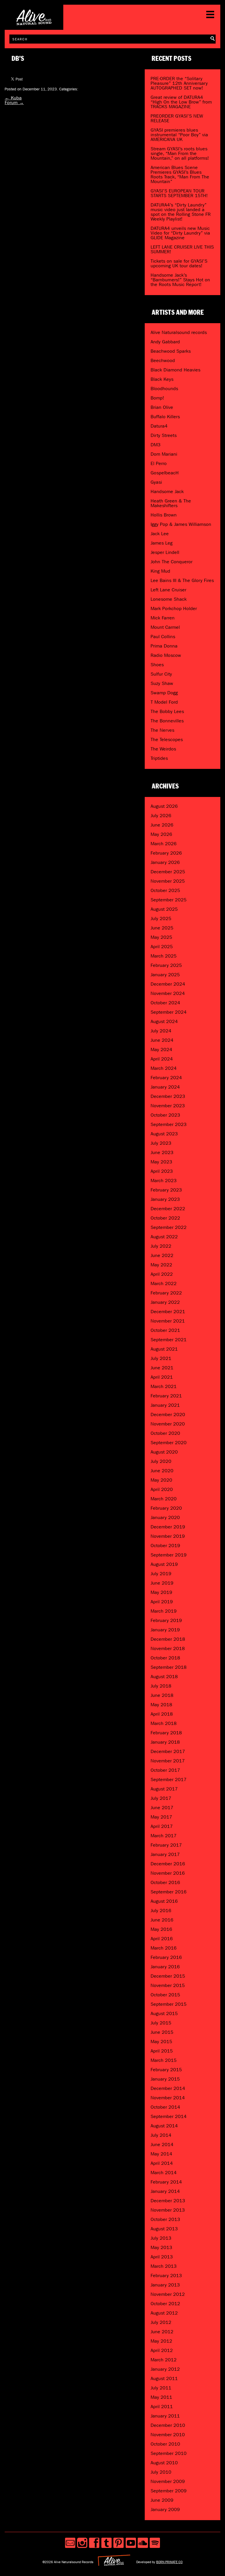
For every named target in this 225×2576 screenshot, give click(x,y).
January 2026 (165, 862)
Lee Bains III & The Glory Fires (182, 580)
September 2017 (169, 1779)
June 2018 (162, 1695)
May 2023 (161, 1162)
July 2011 (161, 2388)
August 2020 (164, 1452)
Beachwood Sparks (171, 351)
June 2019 (162, 1583)
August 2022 (164, 1237)
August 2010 (164, 2463)
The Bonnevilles (167, 721)
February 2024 (166, 1078)
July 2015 (161, 2023)
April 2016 (162, 1939)
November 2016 (168, 1873)
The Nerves (162, 730)
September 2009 (169, 2491)
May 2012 (161, 2341)
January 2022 (165, 1302)
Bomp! (157, 398)
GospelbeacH (165, 473)
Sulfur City (161, 674)
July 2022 (161, 1246)
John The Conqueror (172, 562)
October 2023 (165, 1115)
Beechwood (163, 360)
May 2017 (161, 1817)
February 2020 (166, 1508)
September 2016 (169, 1892)
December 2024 (168, 984)
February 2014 (166, 2182)
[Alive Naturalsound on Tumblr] (106, 2543)
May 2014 (161, 2154)
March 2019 (164, 1611)
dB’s (18, 59)
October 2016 (165, 1882)
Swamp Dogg (164, 693)
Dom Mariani (164, 454)
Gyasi (156, 482)
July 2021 (161, 1358)
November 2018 (168, 1648)
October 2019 (165, 1546)
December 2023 (168, 1096)
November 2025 (168, 881)
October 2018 (165, 1658)
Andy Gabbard (165, 342)
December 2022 (168, 1209)
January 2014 (165, 2191)
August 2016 (164, 1901)
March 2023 (164, 1181)
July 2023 (161, 1143)
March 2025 (164, 956)
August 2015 (164, 2013)
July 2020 (161, 1461)
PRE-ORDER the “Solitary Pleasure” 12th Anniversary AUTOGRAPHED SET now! (179, 83)
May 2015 (161, 2042)
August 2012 (164, 2313)
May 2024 (161, 1049)
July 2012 (161, 2322)
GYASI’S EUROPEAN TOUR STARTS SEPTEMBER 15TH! (179, 193)
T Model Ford (164, 702)
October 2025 (165, 890)
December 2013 (168, 2201)
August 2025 (164, 909)
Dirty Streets (164, 435)
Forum (14, 103)
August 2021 (164, 1349)
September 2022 (169, 1227)
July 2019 (161, 1574)
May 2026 (161, 834)
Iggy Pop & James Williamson (181, 524)
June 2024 (162, 1040)
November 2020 (168, 1424)
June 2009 (162, 2500)
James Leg (162, 543)
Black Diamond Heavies (175, 370)
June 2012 (162, 2332)
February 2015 (166, 2070)
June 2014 (162, 2144)
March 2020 (164, 1499)
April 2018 (162, 1714)
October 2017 (165, 1770)
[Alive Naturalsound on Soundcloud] (143, 2543)
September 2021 (169, 1340)
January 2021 (165, 1405)
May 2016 (161, 1929)
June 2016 (162, 1920)
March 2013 (164, 2266)
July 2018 (161, 1686)
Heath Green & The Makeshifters (171, 503)
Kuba (13, 98)
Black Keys (162, 379)
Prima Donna (164, 646)
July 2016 (161, 1911)
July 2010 (161, 2472)
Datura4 (159, 426)
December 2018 (168, 1639)
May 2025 (161, 937)
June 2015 (162, 2032)
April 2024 (162, 1059)
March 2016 (164, 1948)
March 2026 (164, 844)
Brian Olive (162, 407)
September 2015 (169, 2004)
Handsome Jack (167, 491)
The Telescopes (167, 739)
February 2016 (166, 1957)
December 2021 (168, 1312)
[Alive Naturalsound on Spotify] (155, 2543)
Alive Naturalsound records (179, 332)
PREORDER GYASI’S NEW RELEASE (177, 118)
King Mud (160, 571)
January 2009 (165, 2509)
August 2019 (164, 1564)
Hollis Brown (164, 515)
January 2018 (165, 1742)
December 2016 (168, 1864)
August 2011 (164, 2378)
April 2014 (162, 2163)
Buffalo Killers (165, 417)
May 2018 (161, 1705)
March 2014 (164, 2173)
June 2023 (162, 1152)
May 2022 (161, 1265)
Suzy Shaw (162, 683)
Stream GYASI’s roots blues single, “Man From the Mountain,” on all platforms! (180, 153)
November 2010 (168, 2435)
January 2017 (165, 1854)
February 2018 (166, 1733)
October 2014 (165, 2107)
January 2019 (165, 1630)
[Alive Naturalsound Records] (34, 23)
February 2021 (166, 1396)
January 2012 (165, 2369)
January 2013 (165, 2285)
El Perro (159, 463)
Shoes (157, 665)
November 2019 (168, 1536)
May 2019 (161, 1592)
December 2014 (168, 2088)
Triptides (159, 758)
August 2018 (164, 1677)
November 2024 (168, 993)
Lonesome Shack (169, 599)
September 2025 (169, 900)
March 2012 (164, 2360)
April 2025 (162, 947)
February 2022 (166, 1293)
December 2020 (168, 1414)
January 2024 (165, 1087)
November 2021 (168, 1321)
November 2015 (168, 1985)
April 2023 (162, 1171)
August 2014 (164, 2126)
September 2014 (169, 2116)
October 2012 (165, 2304)
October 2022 (165, 1218)
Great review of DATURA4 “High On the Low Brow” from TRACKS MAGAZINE (181, 102)
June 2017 (162, 1808)
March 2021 (164, 1386)
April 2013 (162, 2257)
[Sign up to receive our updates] (70, 2543)
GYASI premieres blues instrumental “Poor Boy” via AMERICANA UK (179, 135)
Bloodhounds (164, 389)
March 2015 (164, 2060)
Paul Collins (163, 637)
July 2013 (161, 2238)
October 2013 (165, 2219)
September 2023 (169, 1124)
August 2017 (164, 1789)
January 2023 (165, 1199)
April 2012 (162, 2350)
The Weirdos (163, 749)
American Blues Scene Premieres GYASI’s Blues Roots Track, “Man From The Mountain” (180, 174)
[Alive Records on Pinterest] (119, 2543)
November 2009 (168, 2481)
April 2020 (162, 1489)
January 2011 (165, 2416)
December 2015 (168, 1976)
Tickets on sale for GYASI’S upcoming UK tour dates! (179, 263)
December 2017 (168, 1751)
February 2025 (166, 965)
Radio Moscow (166, 655)
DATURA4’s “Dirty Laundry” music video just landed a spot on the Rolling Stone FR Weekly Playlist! (181, 212)
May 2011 (161, 2397)
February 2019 (166, 1620)
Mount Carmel (165, 627)
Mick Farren (163, 618)
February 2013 (166, 2275)
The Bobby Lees (167, 711)
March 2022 (164, 1283)
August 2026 (164, 806)
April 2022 (162, 1274)
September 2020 (169, 1443)
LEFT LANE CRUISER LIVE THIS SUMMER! (182, 249)
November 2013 (168, 2210)
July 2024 (161, 1031)
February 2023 (166, 1190)
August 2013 (164, 2229)
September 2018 (169, 1667)
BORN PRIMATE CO (169, 2562)
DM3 (156, 445)
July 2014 (161, 2135)
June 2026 (162, 825)
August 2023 (164, 1134)
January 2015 (165, 2079)
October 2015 (165, 1995)
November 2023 (168, 1106)
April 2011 (162, 2407)
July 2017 (161, 1798)
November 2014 (168, 2098)
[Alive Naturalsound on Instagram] (82, 2543)
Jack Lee (160, 534)
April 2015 (162, 2051)
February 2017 (166, 1845)
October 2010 (165, 2444)
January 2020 (165, 1517)
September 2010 (169, 2453)
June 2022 (162, 1255)
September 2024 (169, 1012)
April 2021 (162, 1377)
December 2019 (168, 1527)
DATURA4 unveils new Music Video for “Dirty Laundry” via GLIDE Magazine (180, 233)
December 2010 (168, 2425)
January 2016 (165, 1967)
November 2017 (168, 1761)
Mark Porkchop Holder (174, 608)
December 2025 (168, 872)
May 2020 (161, 1480)
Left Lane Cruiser (168, 590)
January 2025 (165, 975)
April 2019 (162, 1602)
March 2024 (164, 1068)
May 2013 (161, 2247)
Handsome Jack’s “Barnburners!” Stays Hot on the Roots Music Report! (180, 280)
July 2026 (161, 816)
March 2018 (164, 1723)
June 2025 (162, 928)
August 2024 (164, 1021)
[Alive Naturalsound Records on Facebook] (94, 2543)
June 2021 (162, 1368)
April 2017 (162, 1826)
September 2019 (169, 1555)
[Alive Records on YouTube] (131, 2543)
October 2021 (165, 1330)
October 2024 (165, 1003)
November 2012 (168, 2294)
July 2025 (161, 918)
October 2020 (165, 1433)
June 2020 (162, 1471)
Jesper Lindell (165, 552)
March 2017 (164, 1836)
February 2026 (166, 853)
